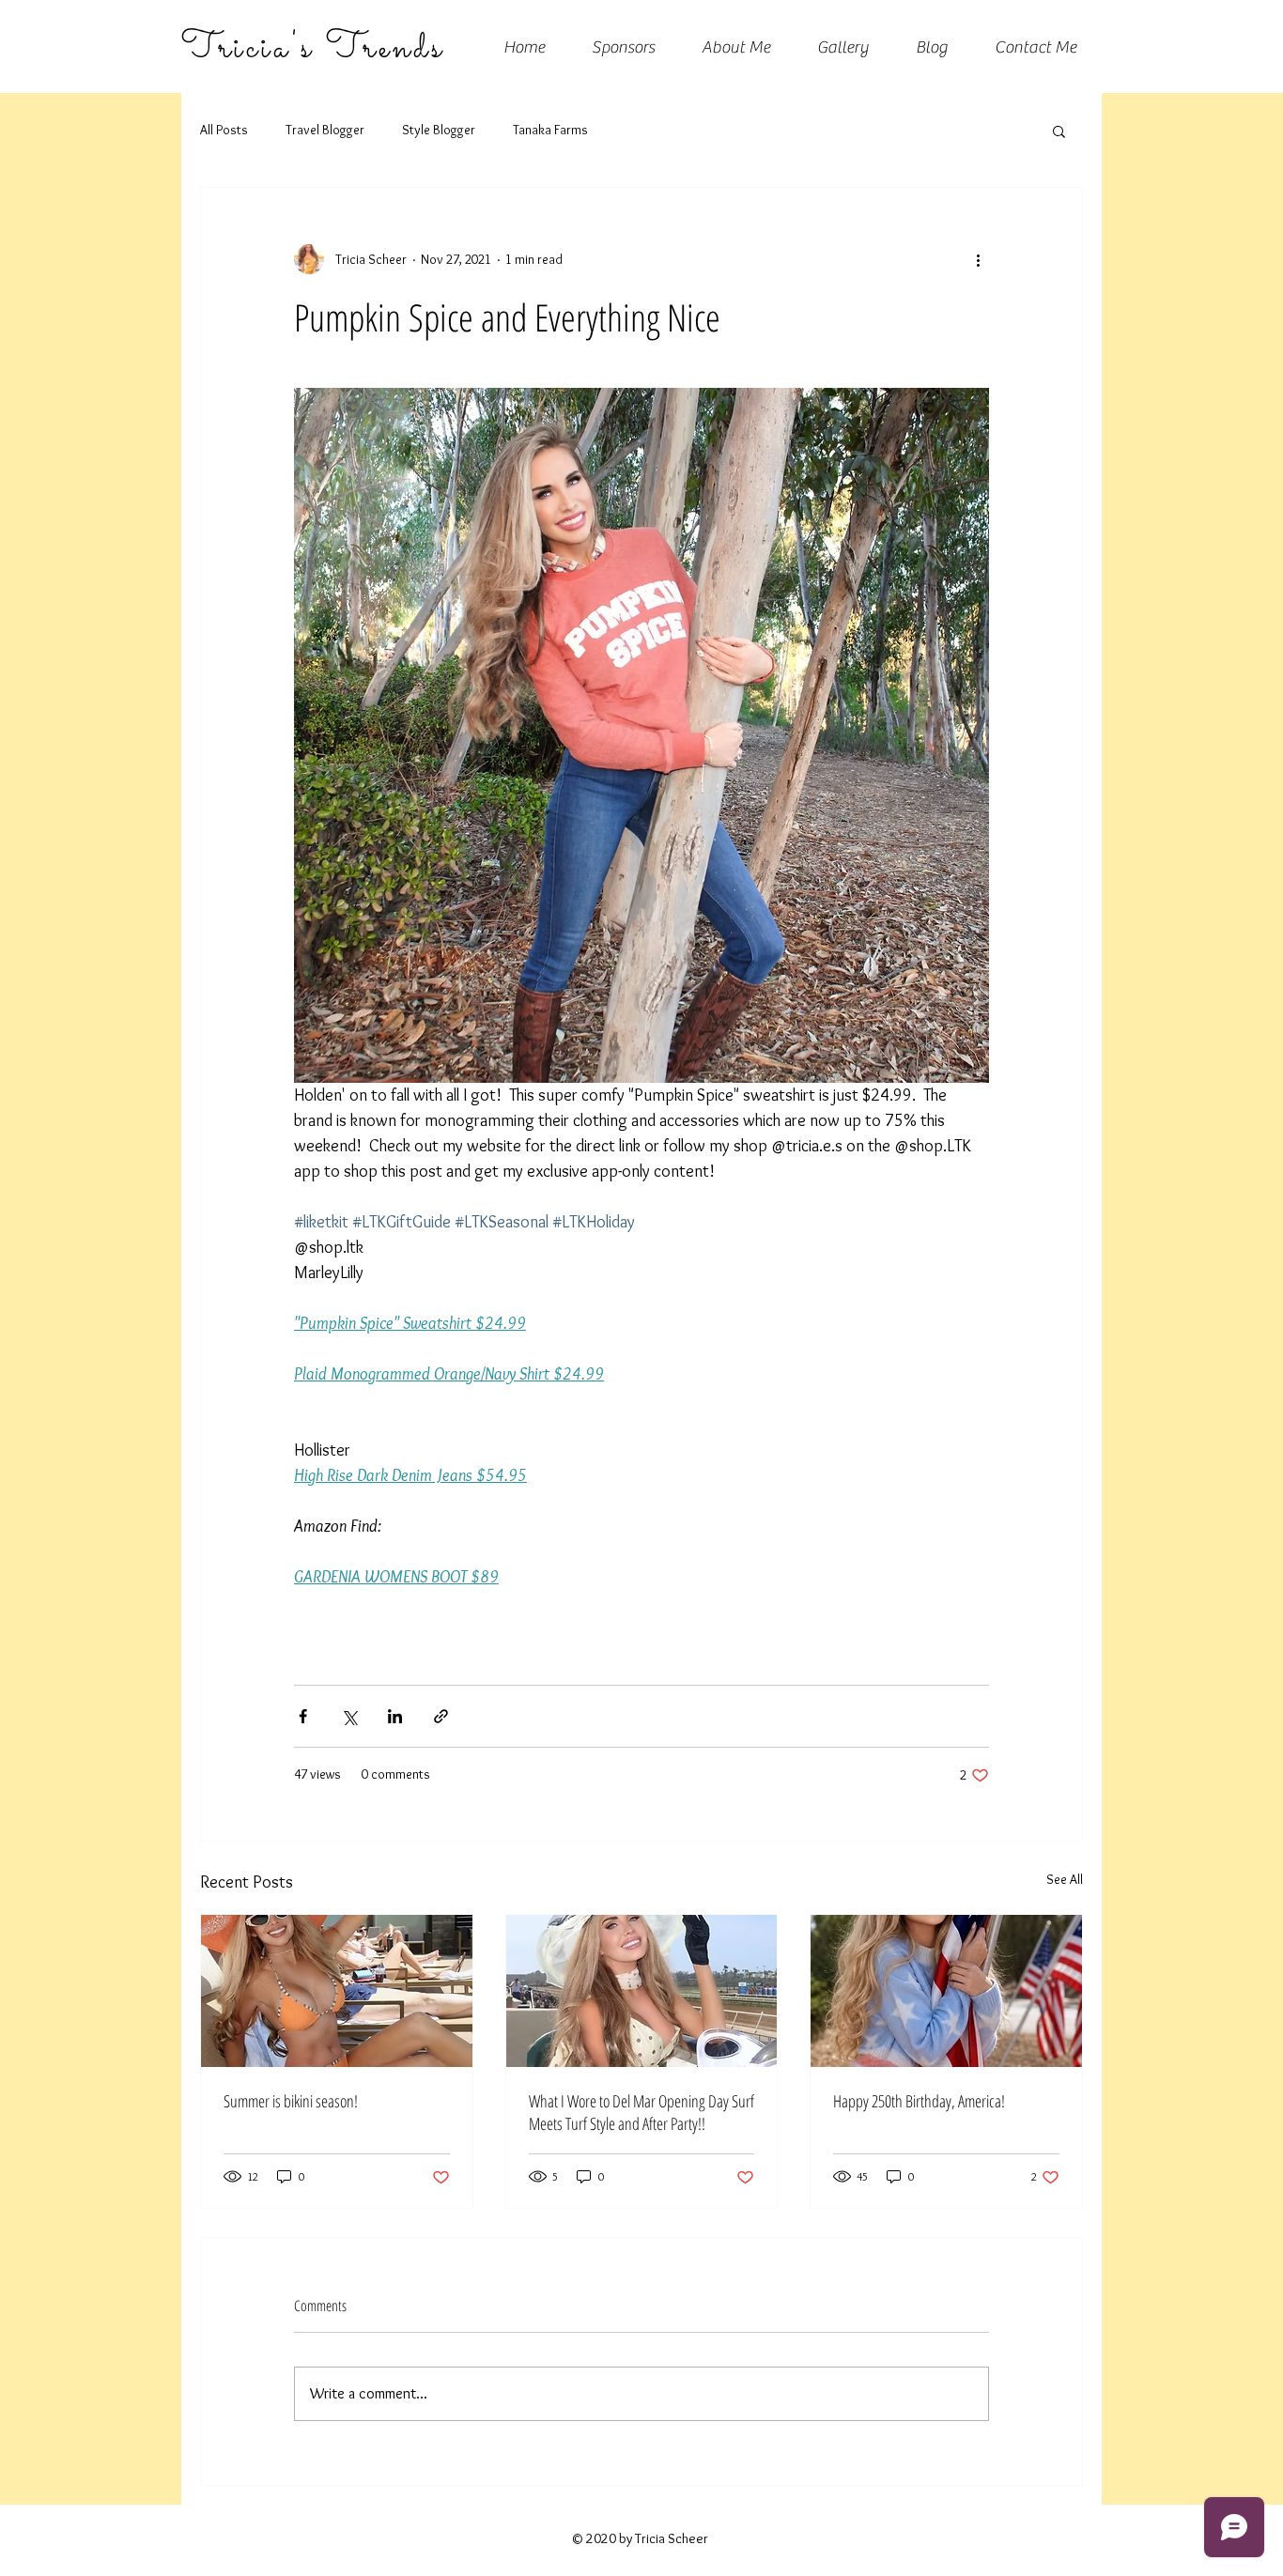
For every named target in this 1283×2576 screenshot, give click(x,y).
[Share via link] (441, 1716)
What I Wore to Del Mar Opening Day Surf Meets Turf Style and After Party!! (641, 2112)
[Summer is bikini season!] (337, 1991)
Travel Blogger (325, 130)
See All (1065, 1879)
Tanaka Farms (550, 130)
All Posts (224, 130)
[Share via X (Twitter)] (349, 1716)
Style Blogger (439, 130)
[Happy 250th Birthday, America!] (946, 1991)
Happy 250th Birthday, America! (919, 2101)
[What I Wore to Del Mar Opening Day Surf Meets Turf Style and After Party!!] (642, 1991)
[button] (1059, 131)
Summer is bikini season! (291, 2101)
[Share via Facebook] (303, 1716)
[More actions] (978, 259)
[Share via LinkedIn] (395, 1716)
